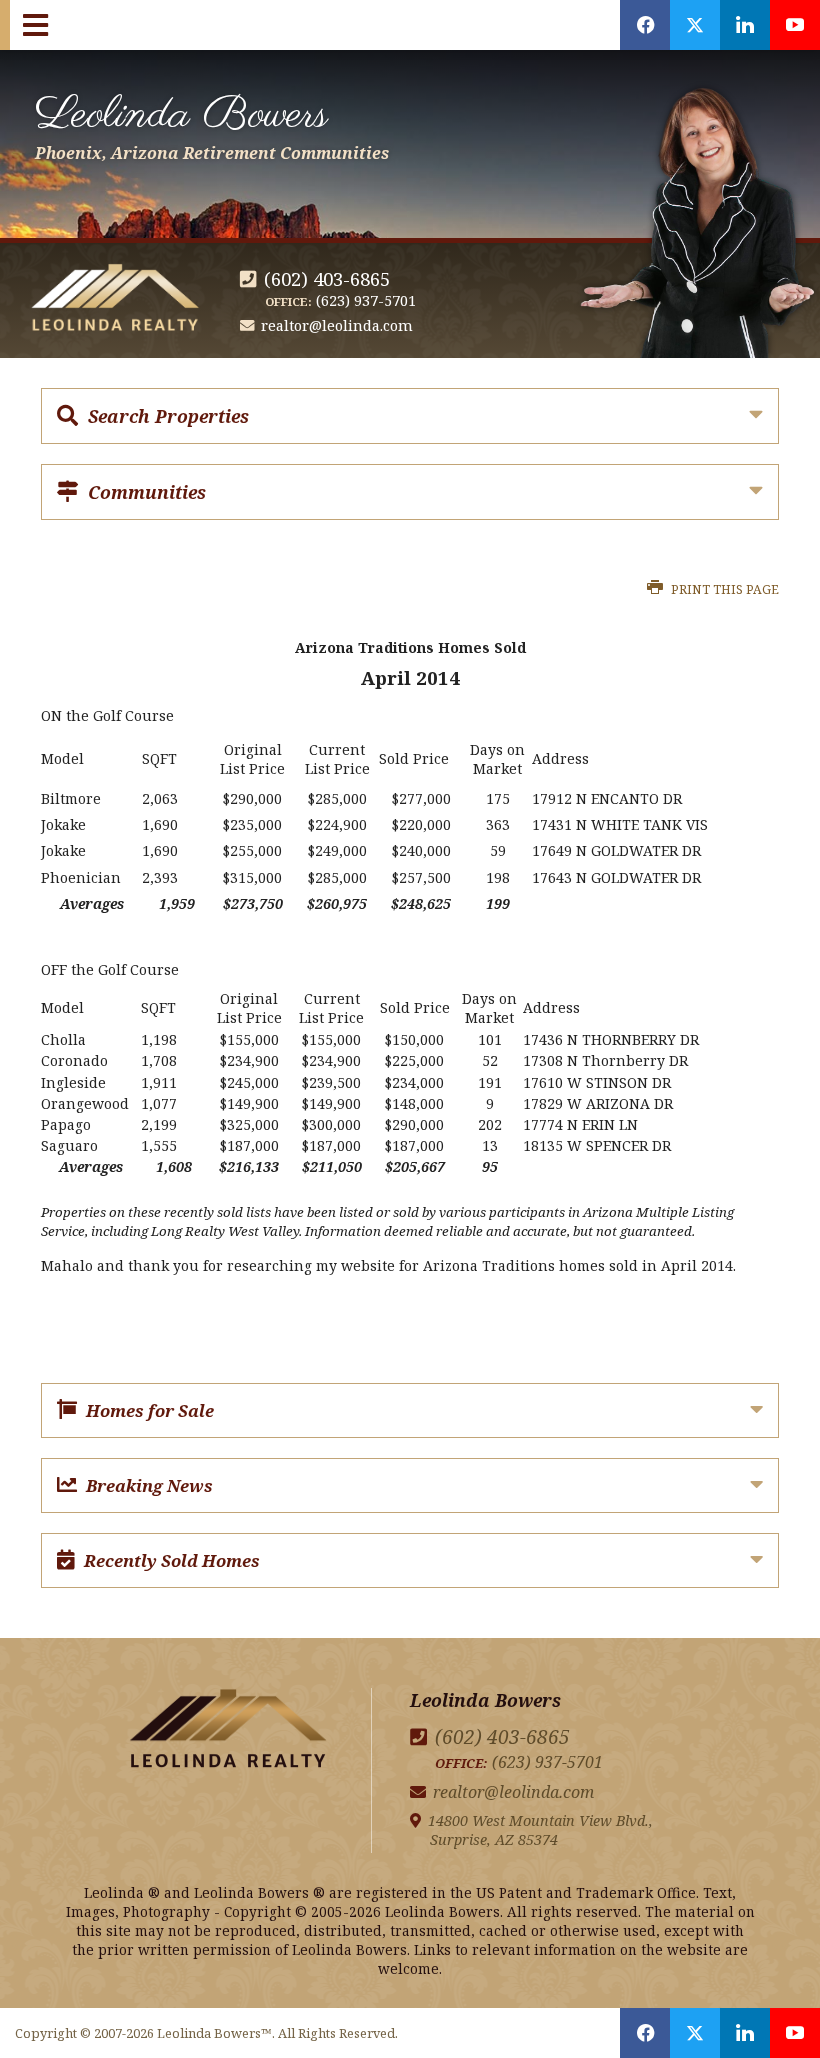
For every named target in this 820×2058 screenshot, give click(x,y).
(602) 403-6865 (327, 278)
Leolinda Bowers (212, 123)
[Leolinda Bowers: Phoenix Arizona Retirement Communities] (228, 1732)
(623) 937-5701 (366, 300)
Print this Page (723, 589)
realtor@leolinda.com (337, 325)
